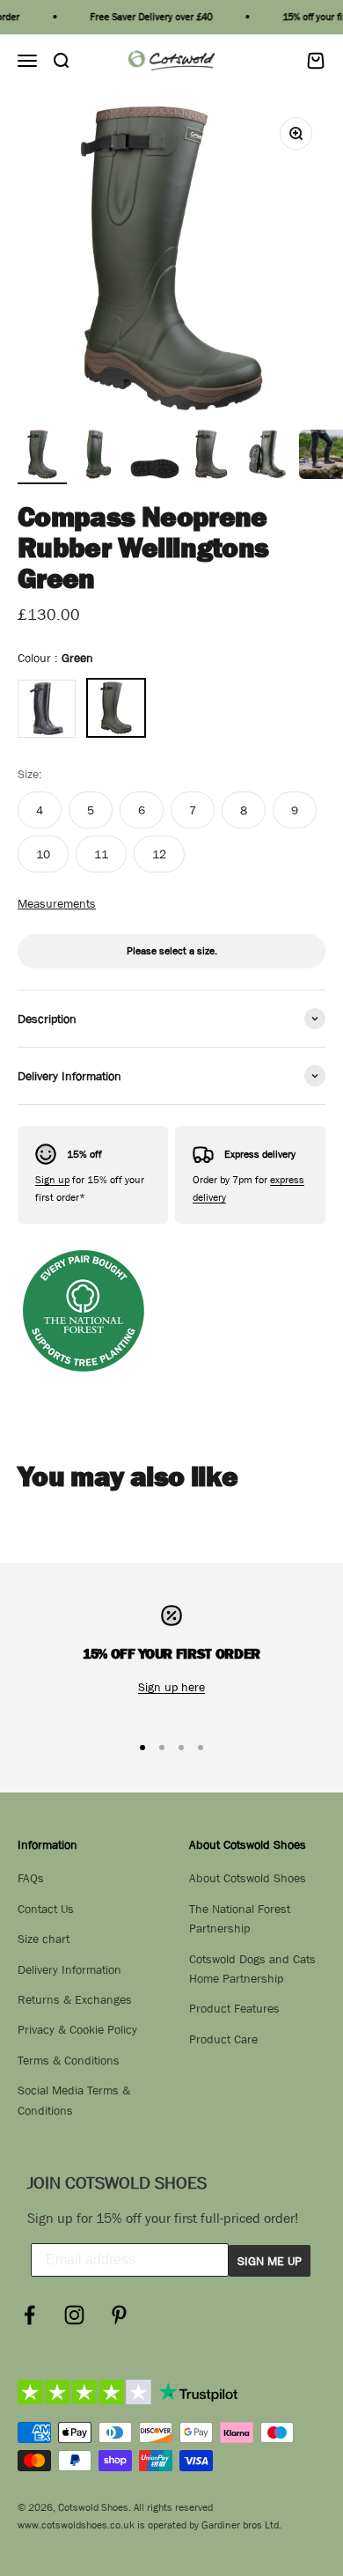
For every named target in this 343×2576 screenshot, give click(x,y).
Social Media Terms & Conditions (74, 2100)
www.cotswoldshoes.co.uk (76, 2525)
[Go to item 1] (42, 457)
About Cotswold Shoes (248, 1878)
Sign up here (171, 1687)
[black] (47, 709)
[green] (116, 708)
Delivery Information (69, 1969)
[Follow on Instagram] (74, 2315)
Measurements (57, 903)
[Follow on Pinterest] (119, 2315)
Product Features (234, 2008)
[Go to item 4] (211, 457)
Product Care (223, 2039)
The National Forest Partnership (240, 1918)
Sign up (52, 1180)
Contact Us (46, 1909)
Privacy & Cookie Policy (77, 2029)
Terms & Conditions (69, 2060)
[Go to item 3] (155, 457)
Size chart (44, 1939)
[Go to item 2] (99, 457)
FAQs (31, 1878)
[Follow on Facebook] (29, 2315)
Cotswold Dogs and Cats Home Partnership (252, 1969)
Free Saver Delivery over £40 (145, 17)
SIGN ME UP (270, 2261)
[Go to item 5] (267, 457)
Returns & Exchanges (75, 1999)
